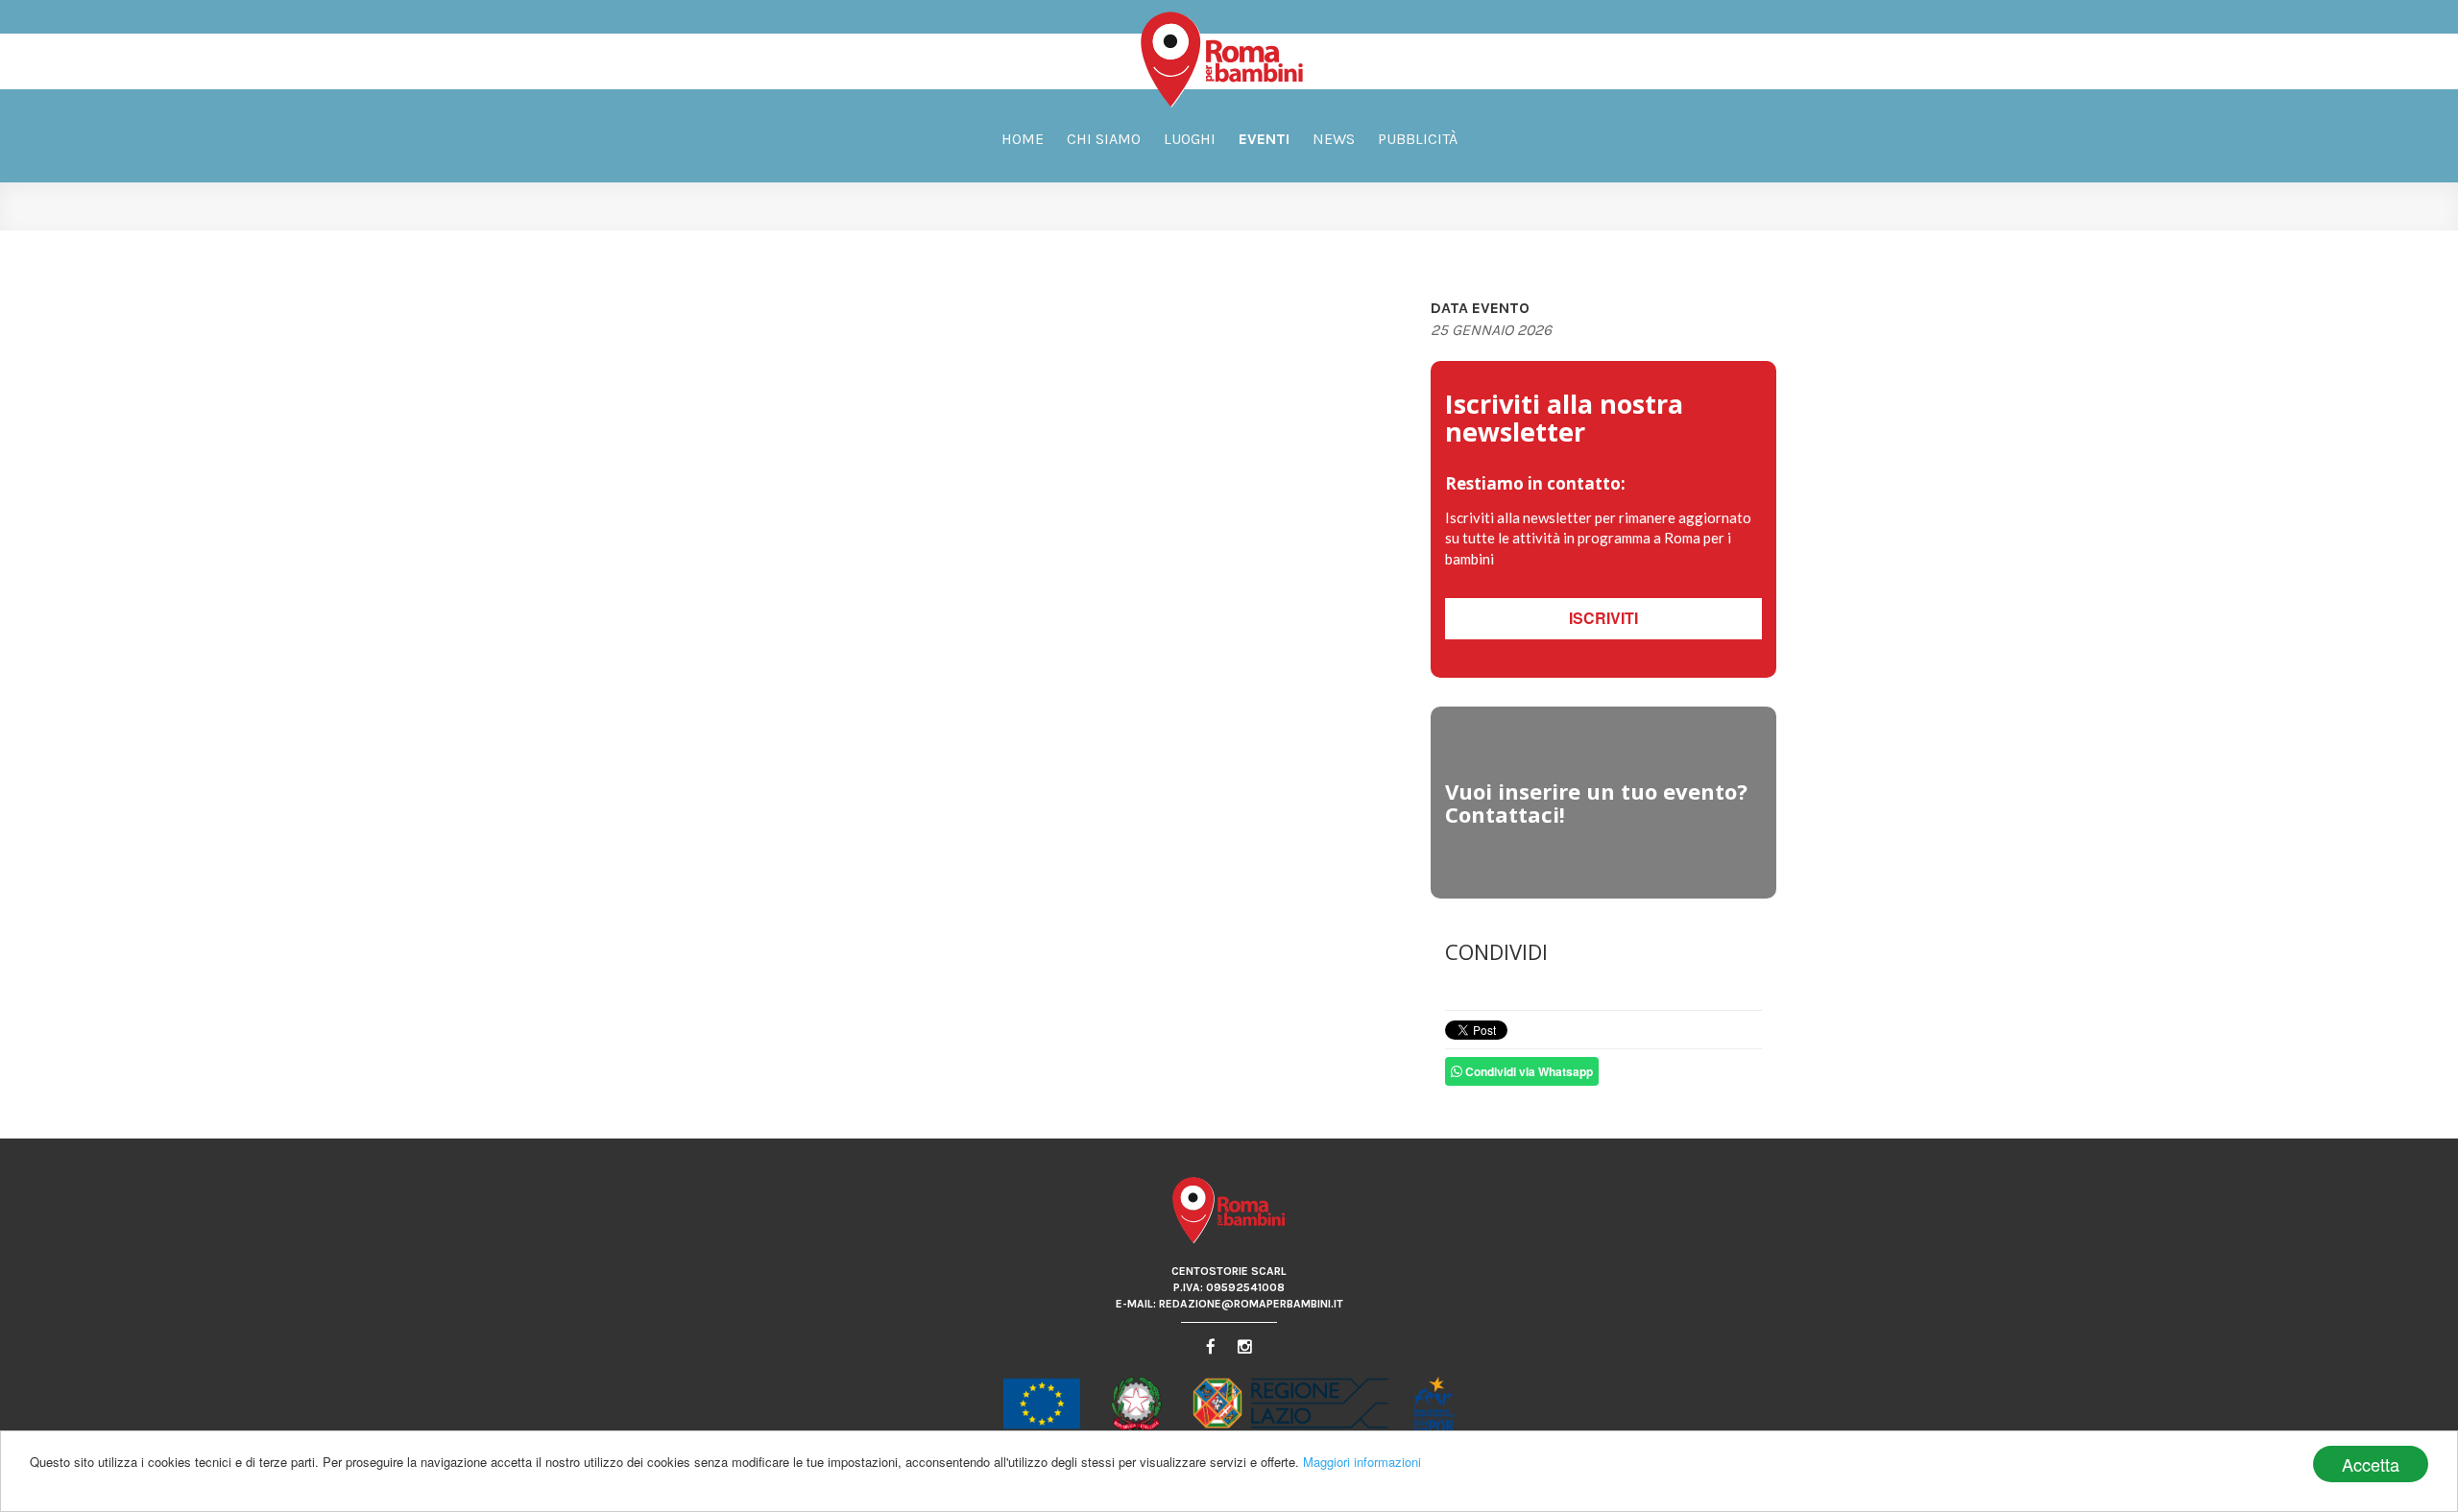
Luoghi (1190, 139)
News (1334, 139)
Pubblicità (1418, 139)
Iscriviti (1603, 618)
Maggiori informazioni (1362, 1462)
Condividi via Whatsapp (1528, 1071)
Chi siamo (1104, 139)
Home (1023, 139)
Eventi (1264, 139)
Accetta (2371, 1464)
